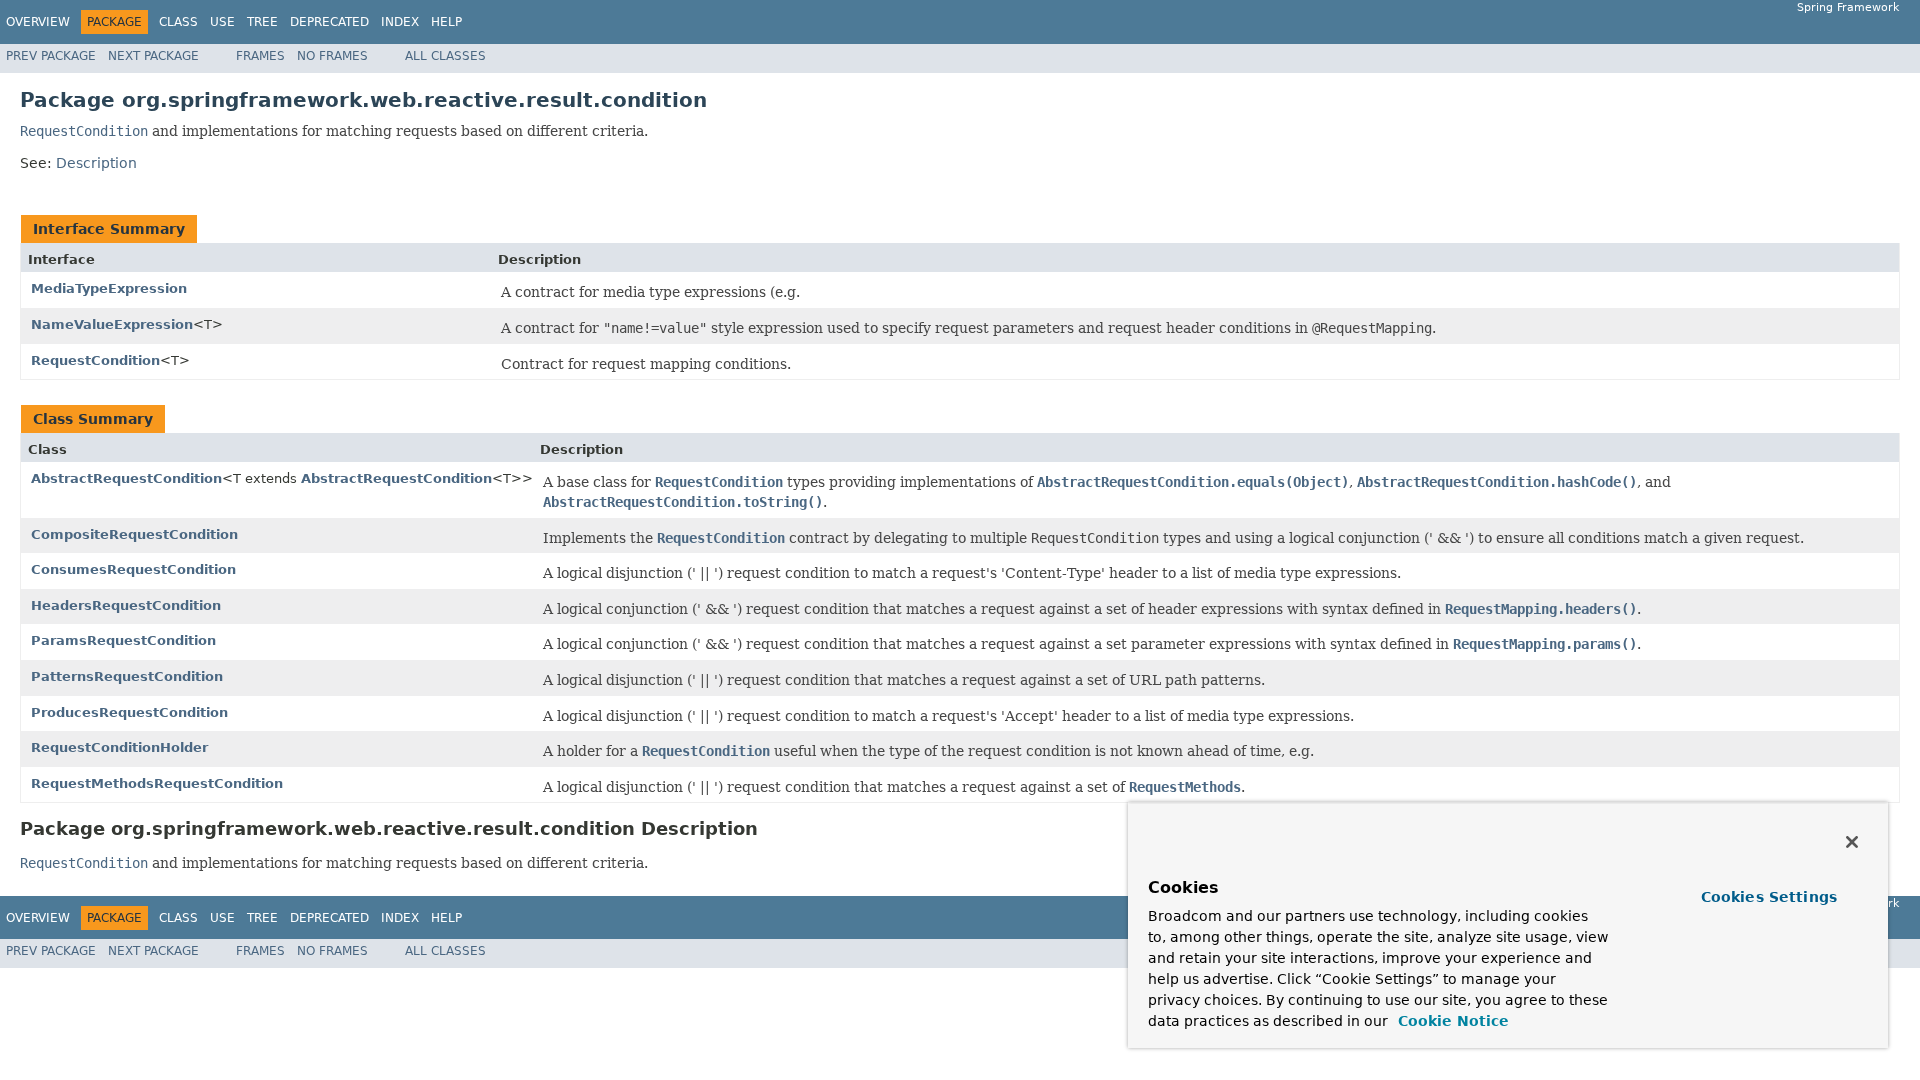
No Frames (332, 56)
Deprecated (329, 22)
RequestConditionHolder (119, 747)
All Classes (445, 56)
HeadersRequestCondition (126, 605)
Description (96, 163)
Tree (262, 22)
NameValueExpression (112, 324)
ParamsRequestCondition (123, 640)
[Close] (1852, 842)
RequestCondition (95, 360)
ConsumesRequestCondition (133, 569)
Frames (260, 56)
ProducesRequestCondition (129, 712)
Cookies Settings (1769, 897)
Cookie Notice (1451, 1021)
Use (222, 22)
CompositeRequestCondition (134, 534)
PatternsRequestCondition (127, 676)
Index (400, 22)
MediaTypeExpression (109, 288)
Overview (38, 22)
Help (446, 22)
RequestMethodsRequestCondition (157, 783)
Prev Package (51, 56)
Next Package (153, 56)
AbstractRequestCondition (126, 478)
